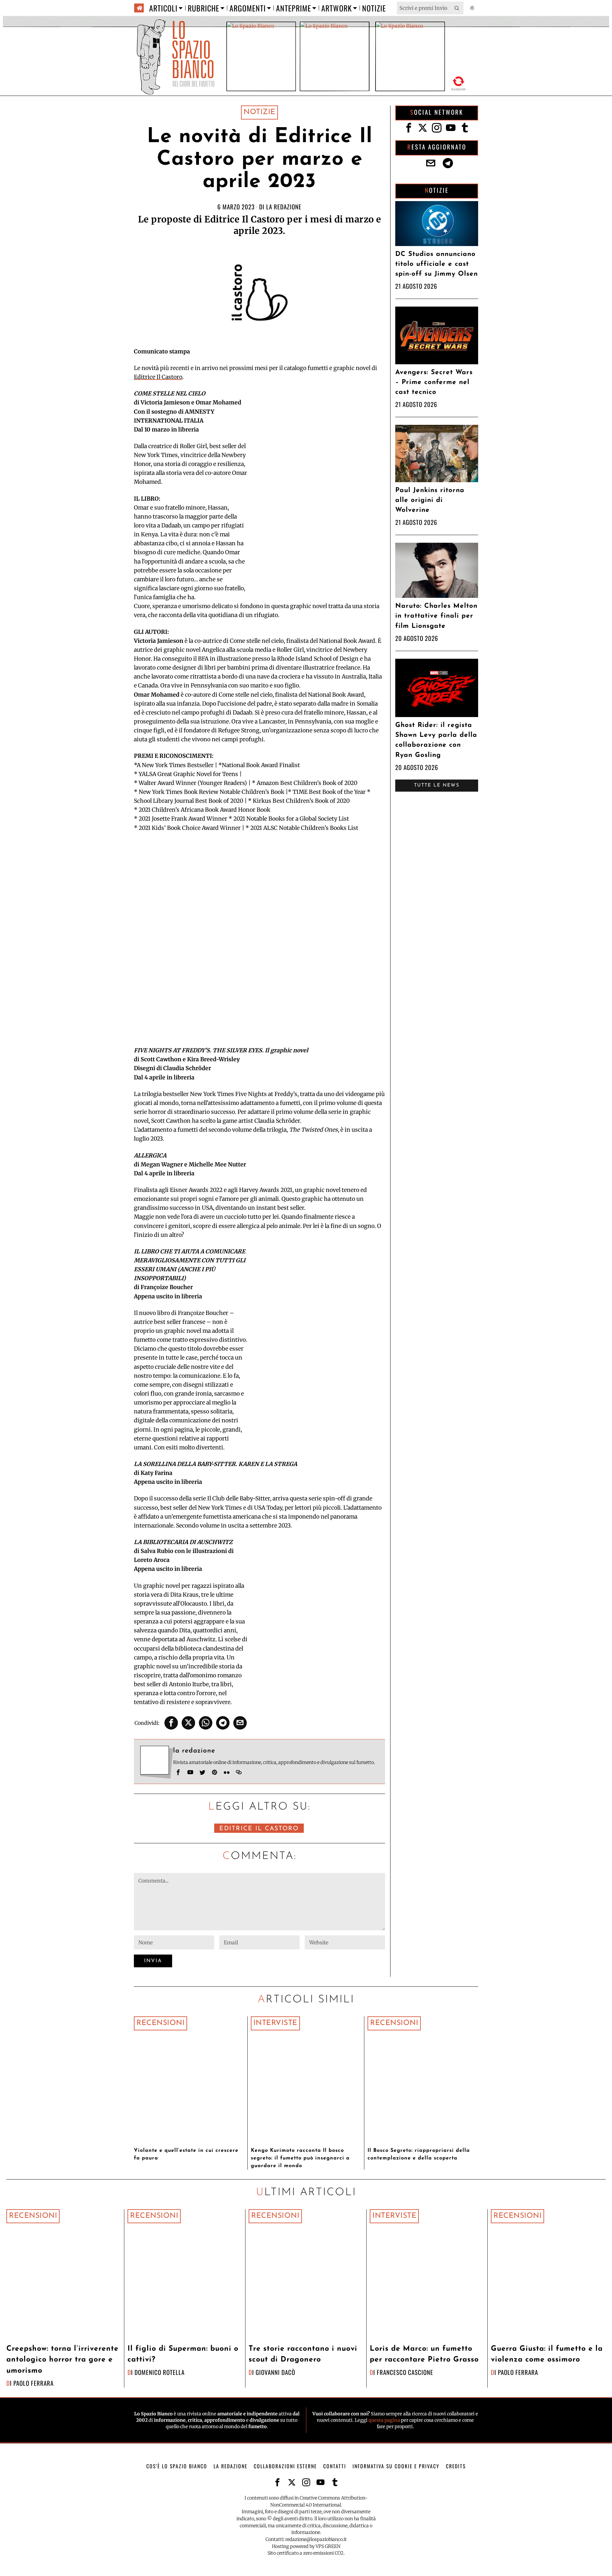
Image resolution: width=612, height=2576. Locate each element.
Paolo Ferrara (33, 2383)
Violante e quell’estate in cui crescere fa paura (186, 2154)
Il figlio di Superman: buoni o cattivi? (183, 2355)
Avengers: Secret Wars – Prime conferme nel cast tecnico (434, 382)
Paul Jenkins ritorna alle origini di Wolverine (430, 500)
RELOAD (459, 82)
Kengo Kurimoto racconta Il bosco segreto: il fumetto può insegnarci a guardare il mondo (300, 2158)
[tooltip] (171, 1723)
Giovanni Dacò (275, 2372)
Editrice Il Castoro (158, 377)
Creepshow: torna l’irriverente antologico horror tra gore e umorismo (62, 2360)
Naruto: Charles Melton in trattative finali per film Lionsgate (436, 616)
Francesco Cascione (405, 2372)
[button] (457, 8)
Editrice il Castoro (259, 1829)
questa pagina (384, 2420)
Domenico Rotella (160, 2372)
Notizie (259, 112)
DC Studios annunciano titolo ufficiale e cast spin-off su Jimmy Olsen (437, 264)
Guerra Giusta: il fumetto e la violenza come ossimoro (547, 2355)
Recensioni (160, 2023)
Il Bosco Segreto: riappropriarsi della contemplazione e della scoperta (419, 2154)
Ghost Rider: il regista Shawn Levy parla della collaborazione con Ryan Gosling (436, 740)
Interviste (275, 2023)
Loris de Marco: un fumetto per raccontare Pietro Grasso (424, 2355)
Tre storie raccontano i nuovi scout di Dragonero (303, 2355)
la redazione (284, 207)
